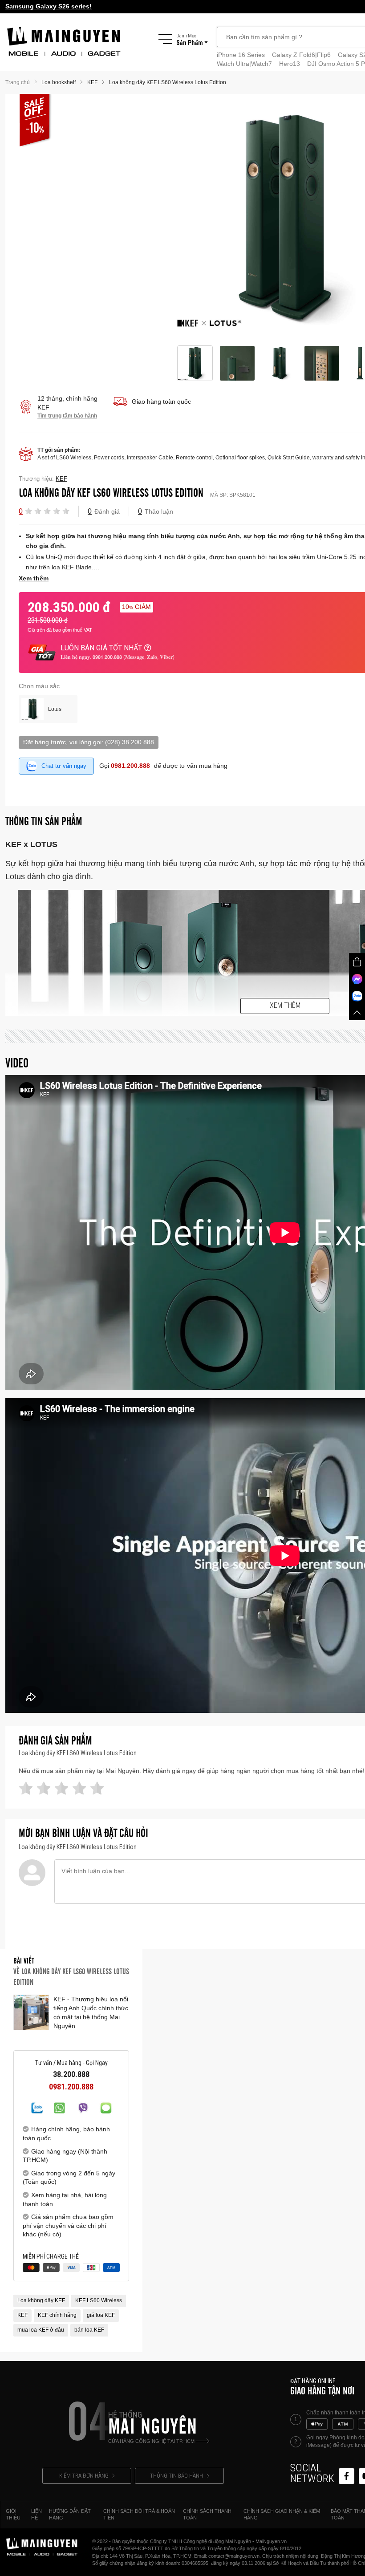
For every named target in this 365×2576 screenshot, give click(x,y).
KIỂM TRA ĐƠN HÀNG (84, 2476)
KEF (22, 2315)
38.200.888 (71, 2074)
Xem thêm (285, 1005)
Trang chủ (18, 82)
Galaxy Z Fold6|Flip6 (301, 55)
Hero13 (290, 64)
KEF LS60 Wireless (99, 2300)
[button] (28, 511)
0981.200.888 (130, 766)
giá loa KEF (101, 2315)
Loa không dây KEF (41, 2300)
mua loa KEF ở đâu (41, 2330)
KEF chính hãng (57, 2315)
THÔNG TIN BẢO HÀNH (176, 2476)
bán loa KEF (89, 2330)
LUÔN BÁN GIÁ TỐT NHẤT (101, 648)
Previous (167, 220)
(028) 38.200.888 (130, 742)
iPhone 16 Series (241, 55)
